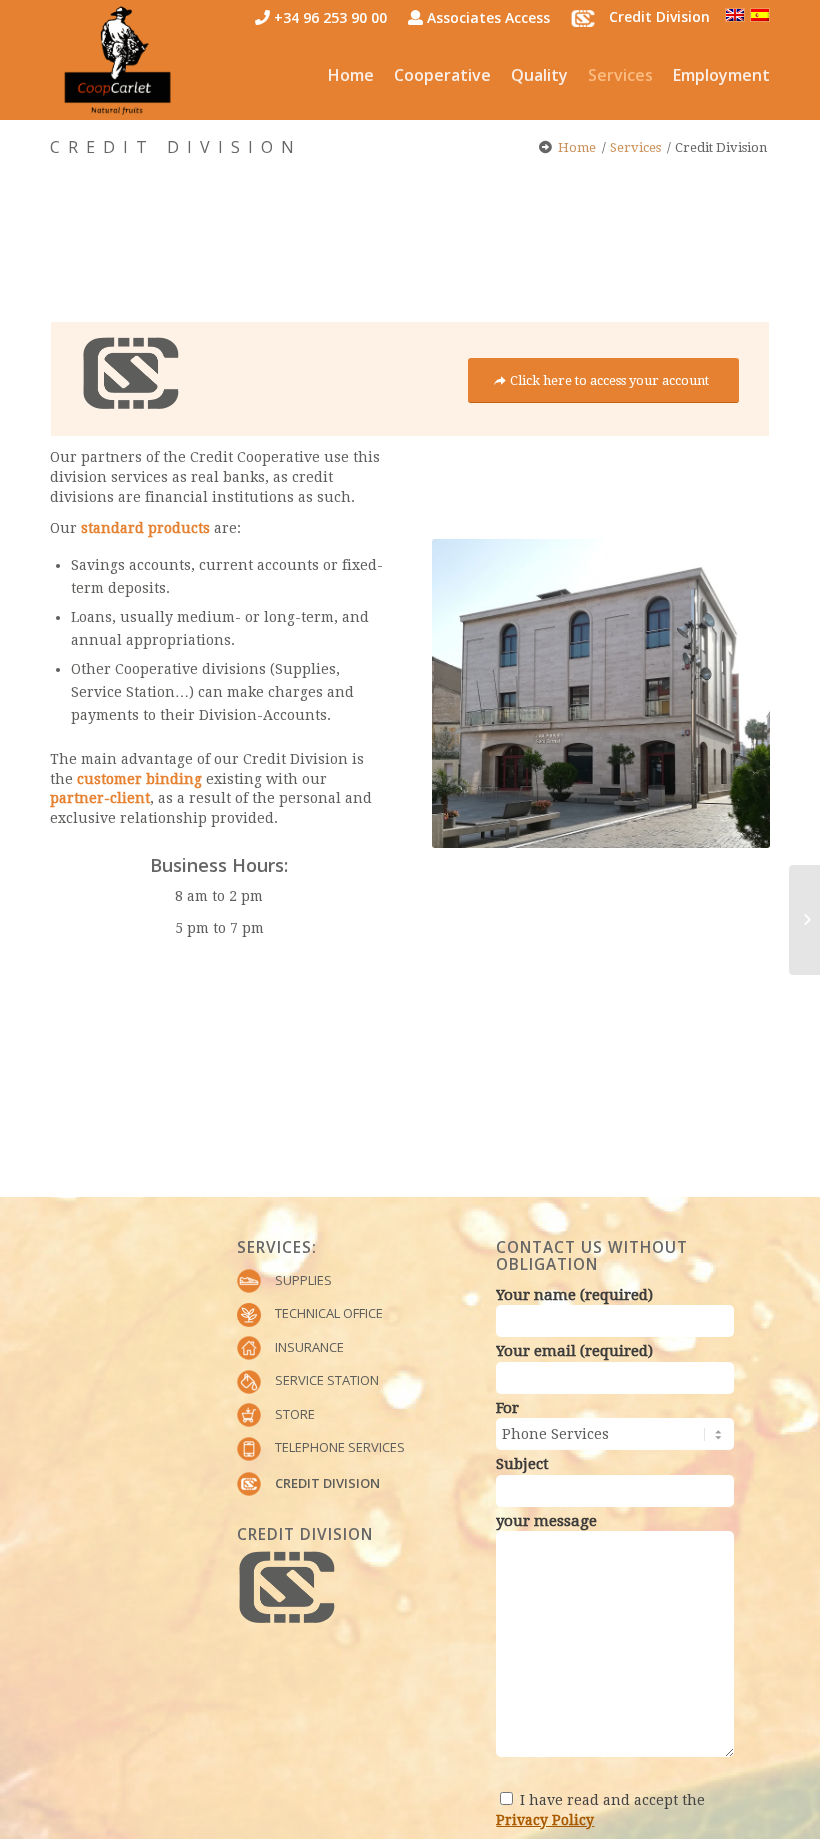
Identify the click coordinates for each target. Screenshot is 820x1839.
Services (635, 147)
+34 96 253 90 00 (328, 17)
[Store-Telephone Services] (804, 920)
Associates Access (486, 17)
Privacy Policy (545, 1820)
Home (577, 147)
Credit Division (176, 147)
